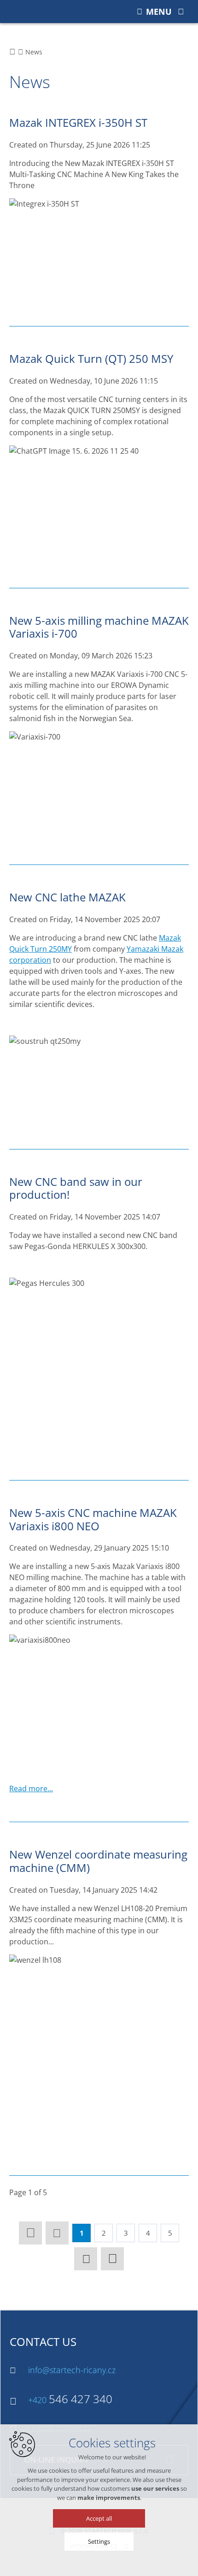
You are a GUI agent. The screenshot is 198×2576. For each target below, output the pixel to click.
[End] (112, 2259)
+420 (70, 2400)
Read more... (31, 1788)
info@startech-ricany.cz (72, 2370)
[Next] (86, 2259)
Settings (99, 2541)
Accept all (99, 2518)
